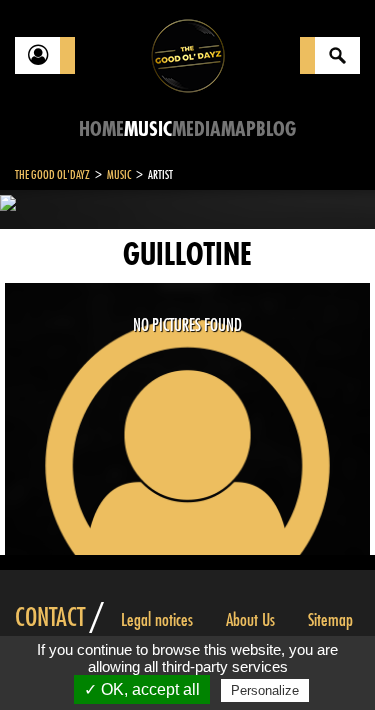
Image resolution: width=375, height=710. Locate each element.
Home (101, 129)
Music (148, 129)
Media (196, 129)
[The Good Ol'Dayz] (188, 54)
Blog (276, 129)
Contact (50, 618)
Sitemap (330, 620)
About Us (250, 620)
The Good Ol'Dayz (52, 175)
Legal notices (157, 620)
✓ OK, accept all (142, 689)
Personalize (265, 690)
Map (238, 129)
